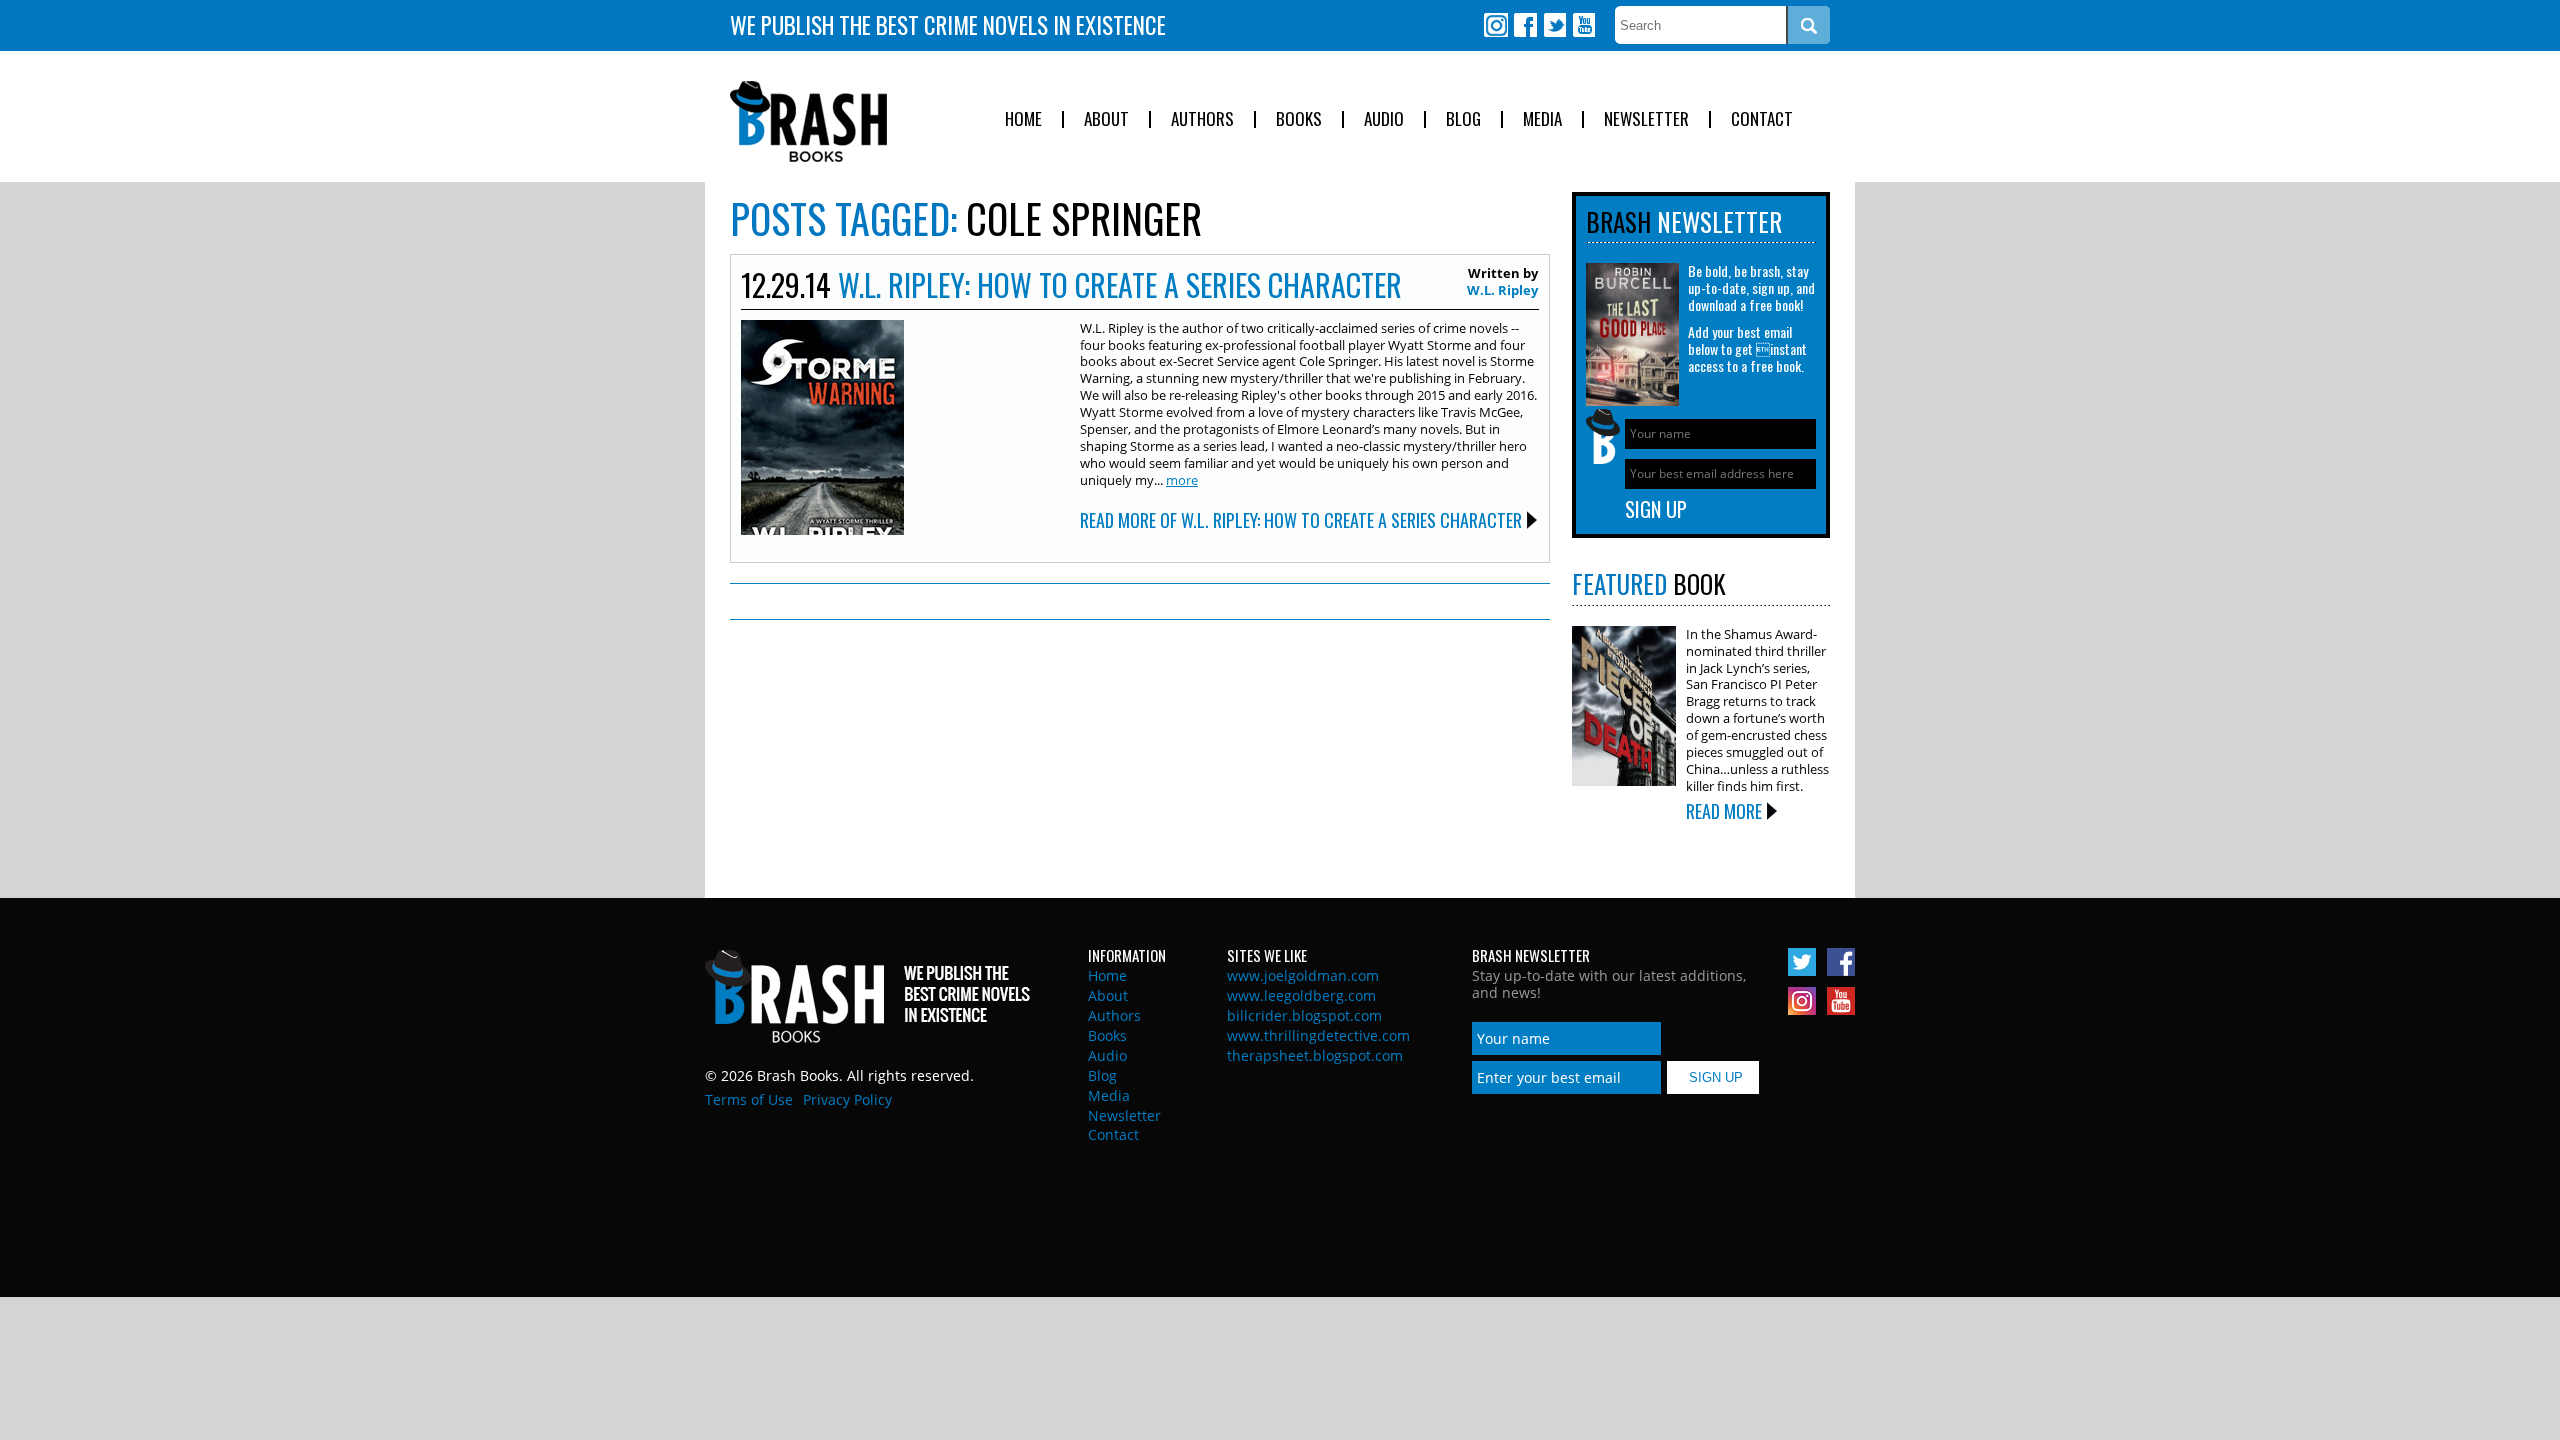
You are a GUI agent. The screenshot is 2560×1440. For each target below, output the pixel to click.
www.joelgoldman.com (1303, 975)
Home (1023, 119)
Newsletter (1646, 119)
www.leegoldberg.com (1301, 995)
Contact (1762, 119)
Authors (1202, 119)
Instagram (1496, 25)
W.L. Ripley (1502, 290)
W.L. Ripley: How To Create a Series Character (1120, 284)
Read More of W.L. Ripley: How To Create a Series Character (1301, 520)
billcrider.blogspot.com (1304, 1015)
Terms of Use (749, 1099)
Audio (1384, 119)
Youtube (1583, 25)
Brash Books (808, 121)
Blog (1463, 119)
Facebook (1525, 25)
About (1106, 119)
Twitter (1554, 25)
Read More (1724, 811)
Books (1299, 119)
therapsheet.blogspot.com (1315, 1055)
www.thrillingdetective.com (1318, 1035)
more (1182, 480)
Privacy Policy (847, 1099)
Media (1542, 119)
